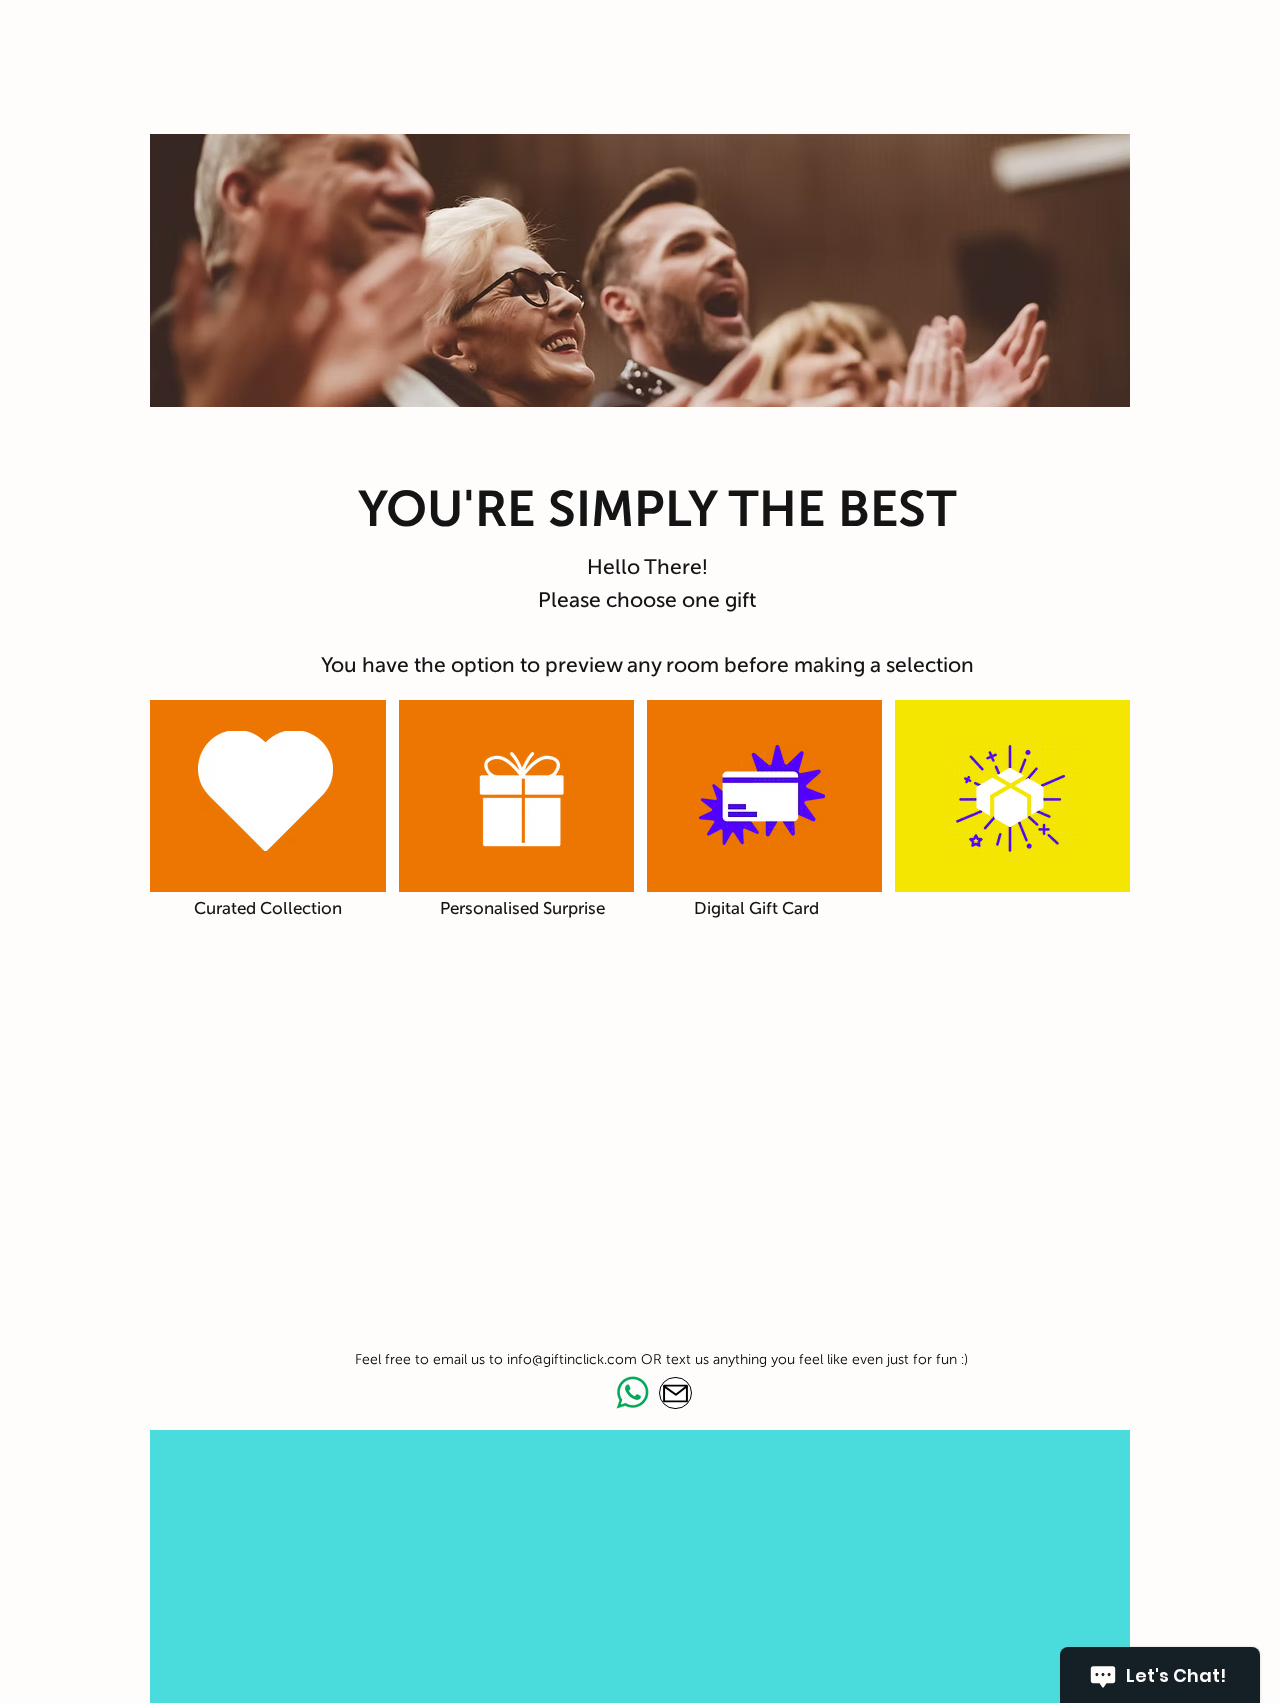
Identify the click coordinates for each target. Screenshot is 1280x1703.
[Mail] (675, 1393)
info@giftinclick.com (572, 1359)
